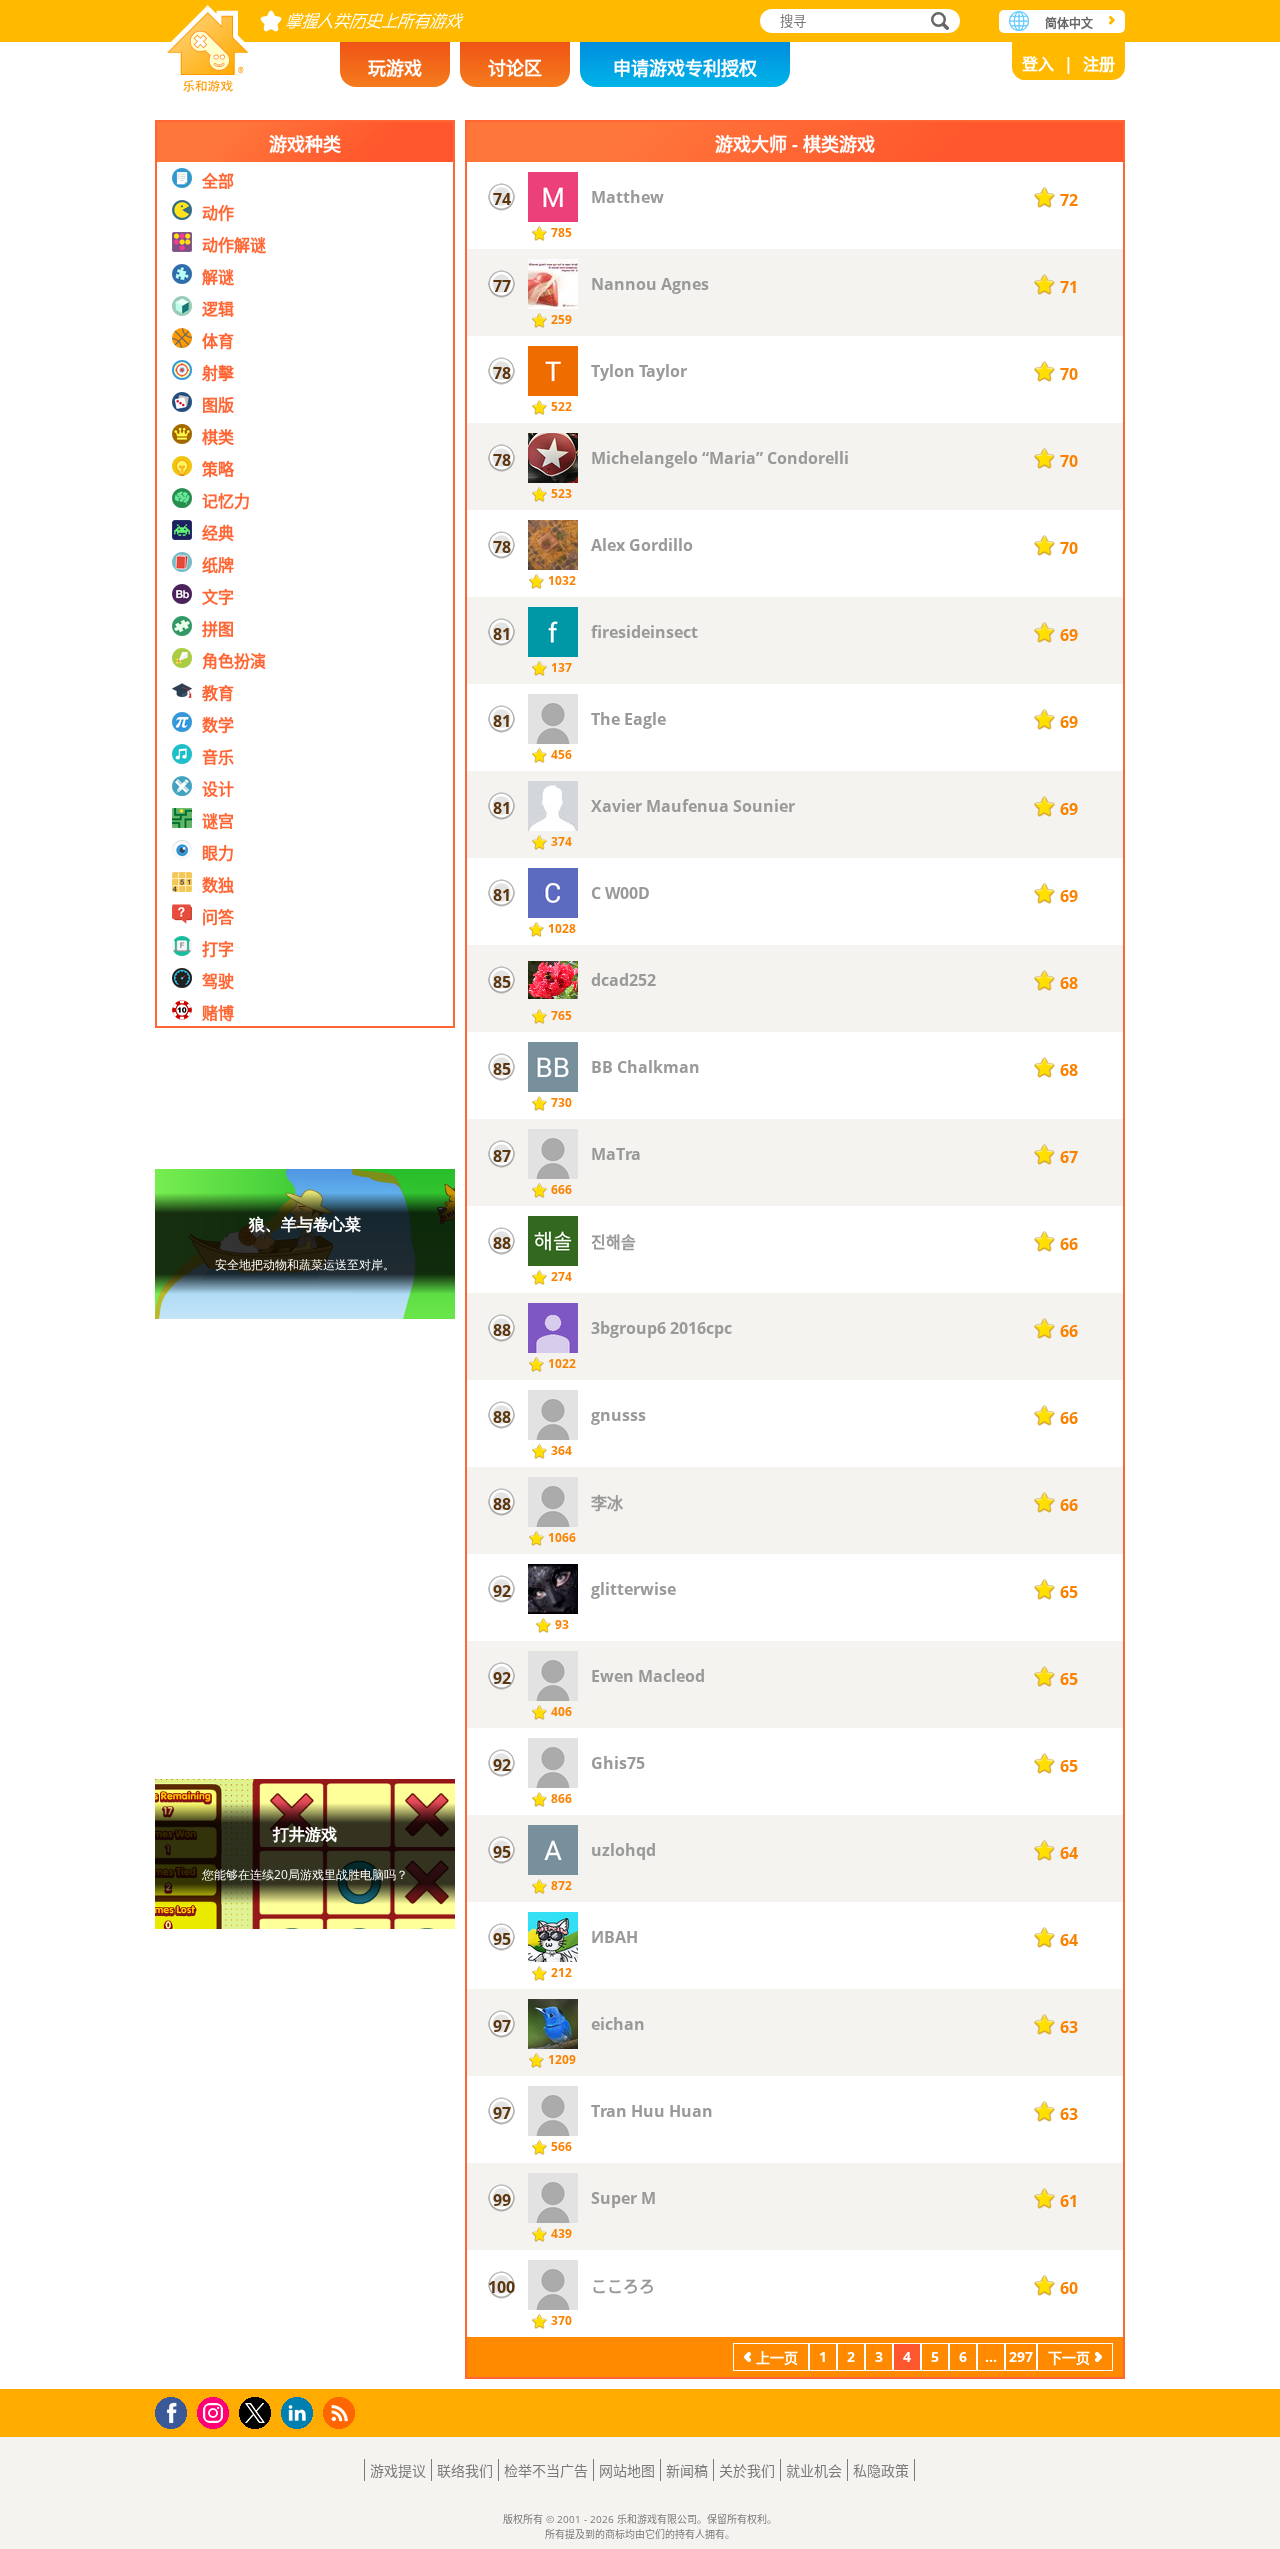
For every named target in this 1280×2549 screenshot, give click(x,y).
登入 (1038, 64)
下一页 (1069, 2357)
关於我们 (747, 2470)
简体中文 (1069, 23)
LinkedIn (300, 2413)
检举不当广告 (546, 2470)
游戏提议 (398, 2470)
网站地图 (627, 2470)
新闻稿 (687, 2470)
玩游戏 (395, 68)
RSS (341, 2412)
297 (1021, 2356)
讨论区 (515, 68)
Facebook (176, 2410)
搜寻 (937, 23)
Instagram (216, 2411)
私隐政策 (881, 2470)
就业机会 (814, 2470)
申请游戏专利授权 (685, 68)
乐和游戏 (208, 42)
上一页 (777, 2357)
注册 (1099, 64)
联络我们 (465, 2470)
